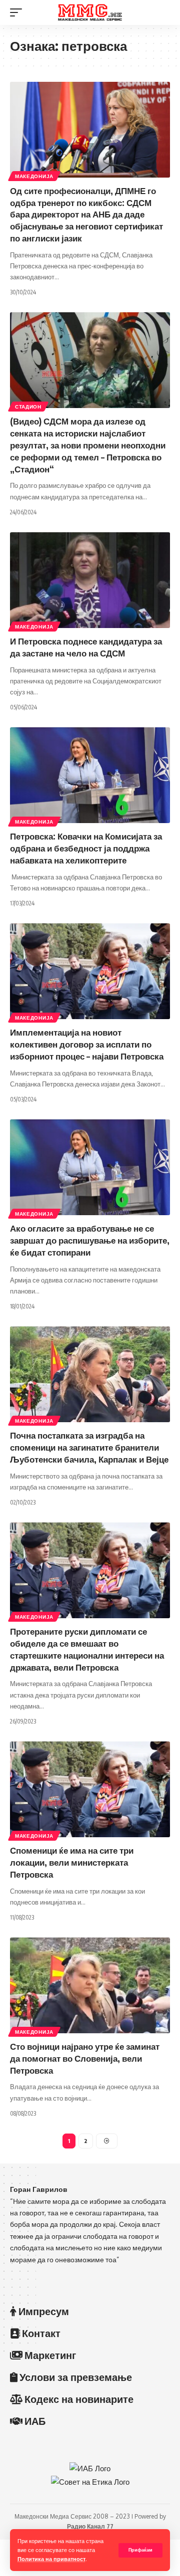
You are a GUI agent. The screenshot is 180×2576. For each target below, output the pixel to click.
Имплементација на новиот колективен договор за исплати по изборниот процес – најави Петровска (87, 1044)
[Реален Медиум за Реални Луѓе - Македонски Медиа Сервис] (90, 12)
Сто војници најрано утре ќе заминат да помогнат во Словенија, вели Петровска (85, 2058)
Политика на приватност (51, 2559)
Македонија (34, 176)
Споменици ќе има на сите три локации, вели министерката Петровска (72, 1862)
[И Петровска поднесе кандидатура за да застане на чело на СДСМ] (90, 580)
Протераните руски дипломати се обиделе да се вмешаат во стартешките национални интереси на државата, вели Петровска (87, 1649)
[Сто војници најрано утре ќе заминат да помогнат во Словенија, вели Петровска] (90, 1985)
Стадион (28, 407)
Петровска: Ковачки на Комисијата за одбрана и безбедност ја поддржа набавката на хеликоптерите (86, 848)
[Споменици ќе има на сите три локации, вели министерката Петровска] (90, 1789)
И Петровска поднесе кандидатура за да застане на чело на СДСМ (86, 647)
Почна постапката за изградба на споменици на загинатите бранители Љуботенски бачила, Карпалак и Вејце (89, 1447)
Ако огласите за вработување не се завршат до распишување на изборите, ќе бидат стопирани (90, 1240)
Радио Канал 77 (90, 2526)
